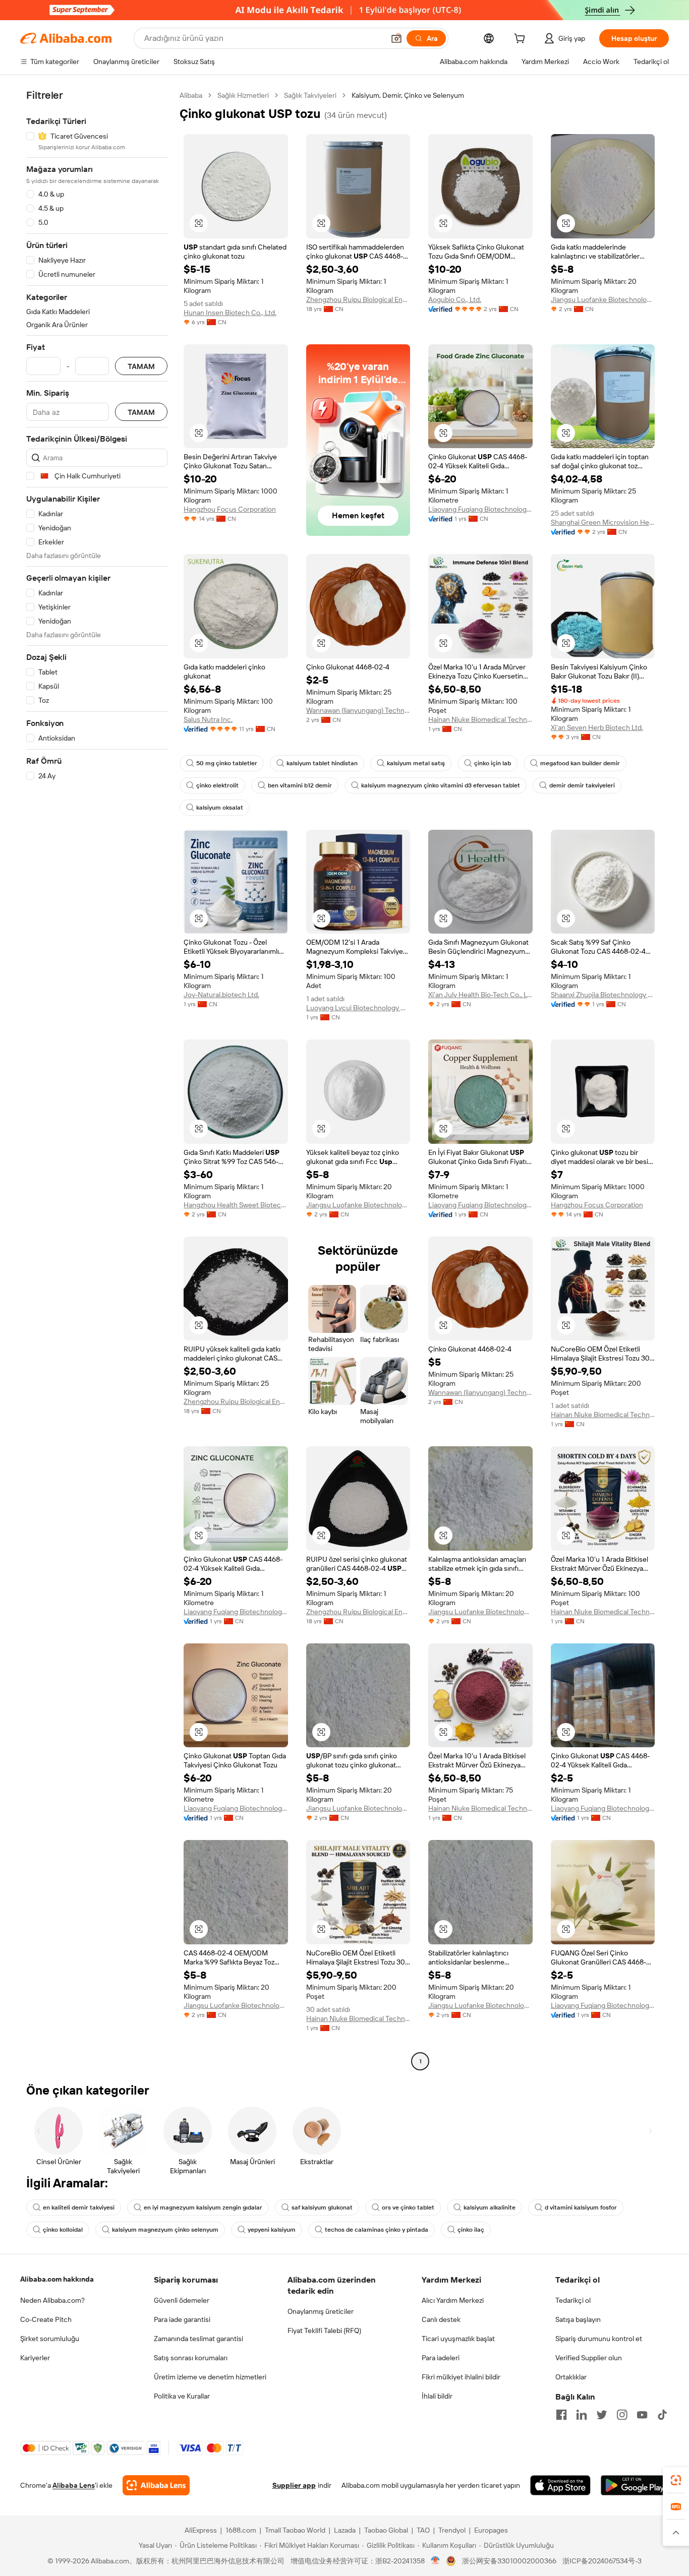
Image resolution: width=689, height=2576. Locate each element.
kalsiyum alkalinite (490, 2207)
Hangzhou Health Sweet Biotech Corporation (236, 1205)
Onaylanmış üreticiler (321, 2311)
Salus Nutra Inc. (208, 719)
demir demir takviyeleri (582, 785)
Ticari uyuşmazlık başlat (458, 2339)
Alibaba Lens (74, 2485)
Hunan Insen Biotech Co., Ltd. (230, 313)
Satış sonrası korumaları (191, 2358)
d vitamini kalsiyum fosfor (581, 2207)
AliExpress (201, 2530)
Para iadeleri (441, 2358)
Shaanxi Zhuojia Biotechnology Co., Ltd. (603, 995)
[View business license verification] (436, 2561)
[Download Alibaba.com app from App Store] (560, 2485)
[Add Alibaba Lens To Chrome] (156, 2485)
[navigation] (97, 1080)
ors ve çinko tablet (408, 2207)
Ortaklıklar (571, 2377)
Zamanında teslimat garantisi (198, 2339)
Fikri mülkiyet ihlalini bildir (461, 2377)
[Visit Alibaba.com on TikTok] (662, 2415)
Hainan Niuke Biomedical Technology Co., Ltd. (480, 719)
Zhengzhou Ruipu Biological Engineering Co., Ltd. (358, 299)
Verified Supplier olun (589, 2358)
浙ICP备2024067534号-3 (602, 2561)
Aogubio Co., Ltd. (455, 299)
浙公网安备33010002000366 (509, 2561)
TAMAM (141, 366)
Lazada (345, 2530)
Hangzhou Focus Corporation (230, 509)
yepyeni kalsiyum (272, 2230)
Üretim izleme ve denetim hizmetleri (210, 2377)
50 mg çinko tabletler (227, 763)
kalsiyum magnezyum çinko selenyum (165, 2230)
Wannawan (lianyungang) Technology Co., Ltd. (358, 710)
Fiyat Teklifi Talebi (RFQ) (324, 2330)
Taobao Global (386, 2530)
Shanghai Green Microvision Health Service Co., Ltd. (603, 522)
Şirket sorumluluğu (50, 2339)
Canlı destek (441, 2319)
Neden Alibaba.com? (52, 2300)
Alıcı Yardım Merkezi (453, 2300)
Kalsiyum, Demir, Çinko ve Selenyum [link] (408, 95)
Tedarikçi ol (573, 2300)
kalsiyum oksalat (220, 808)
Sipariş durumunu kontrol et (599, 2339)
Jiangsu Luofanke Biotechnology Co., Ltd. (603, 299)
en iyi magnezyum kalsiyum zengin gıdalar (203, 2207)
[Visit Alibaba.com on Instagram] (622, 2415)
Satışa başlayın (578, 2319)
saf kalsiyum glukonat (322, 2207)
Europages (491, 2530)
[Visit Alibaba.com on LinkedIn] (582, 2415)
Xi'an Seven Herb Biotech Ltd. (597, 727)
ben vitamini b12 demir (300, 785)
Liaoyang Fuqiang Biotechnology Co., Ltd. (480, 509)
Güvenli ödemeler (182, 2300)
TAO (423, 2530)
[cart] (522, 40)
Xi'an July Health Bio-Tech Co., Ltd (480, 995)
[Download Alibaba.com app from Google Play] (635, 2485)
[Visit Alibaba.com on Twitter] (602, 2415)
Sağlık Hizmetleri (243, 95)
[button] (396, 38)
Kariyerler (35, 2358)
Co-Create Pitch (46, 2319)
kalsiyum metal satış (416, 763)
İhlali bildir (437, 2396)
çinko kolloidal (63, 2230)
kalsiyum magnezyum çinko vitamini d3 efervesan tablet (441, 785)
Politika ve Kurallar (182, 2396)
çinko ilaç (471, 2230)
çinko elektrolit (217, 785)
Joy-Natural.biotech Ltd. (221, 995)
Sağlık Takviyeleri (310, 95)
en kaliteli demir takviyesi (79, 2207)
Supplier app (294, 2485)
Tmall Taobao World (295, 2530)
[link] (676, 2480)
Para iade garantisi (182, 2319)
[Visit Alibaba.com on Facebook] (561, 2415)
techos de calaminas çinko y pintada (377, 2230)
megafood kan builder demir (580, 763)
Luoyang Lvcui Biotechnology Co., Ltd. (358, 1008)
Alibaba (191, 95)
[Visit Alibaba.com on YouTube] (642, 2415)
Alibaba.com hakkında (57, 2279)
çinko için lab (493, 763)
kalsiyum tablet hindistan (322, 763)
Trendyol (452, 2530)
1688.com (241, 2530)
